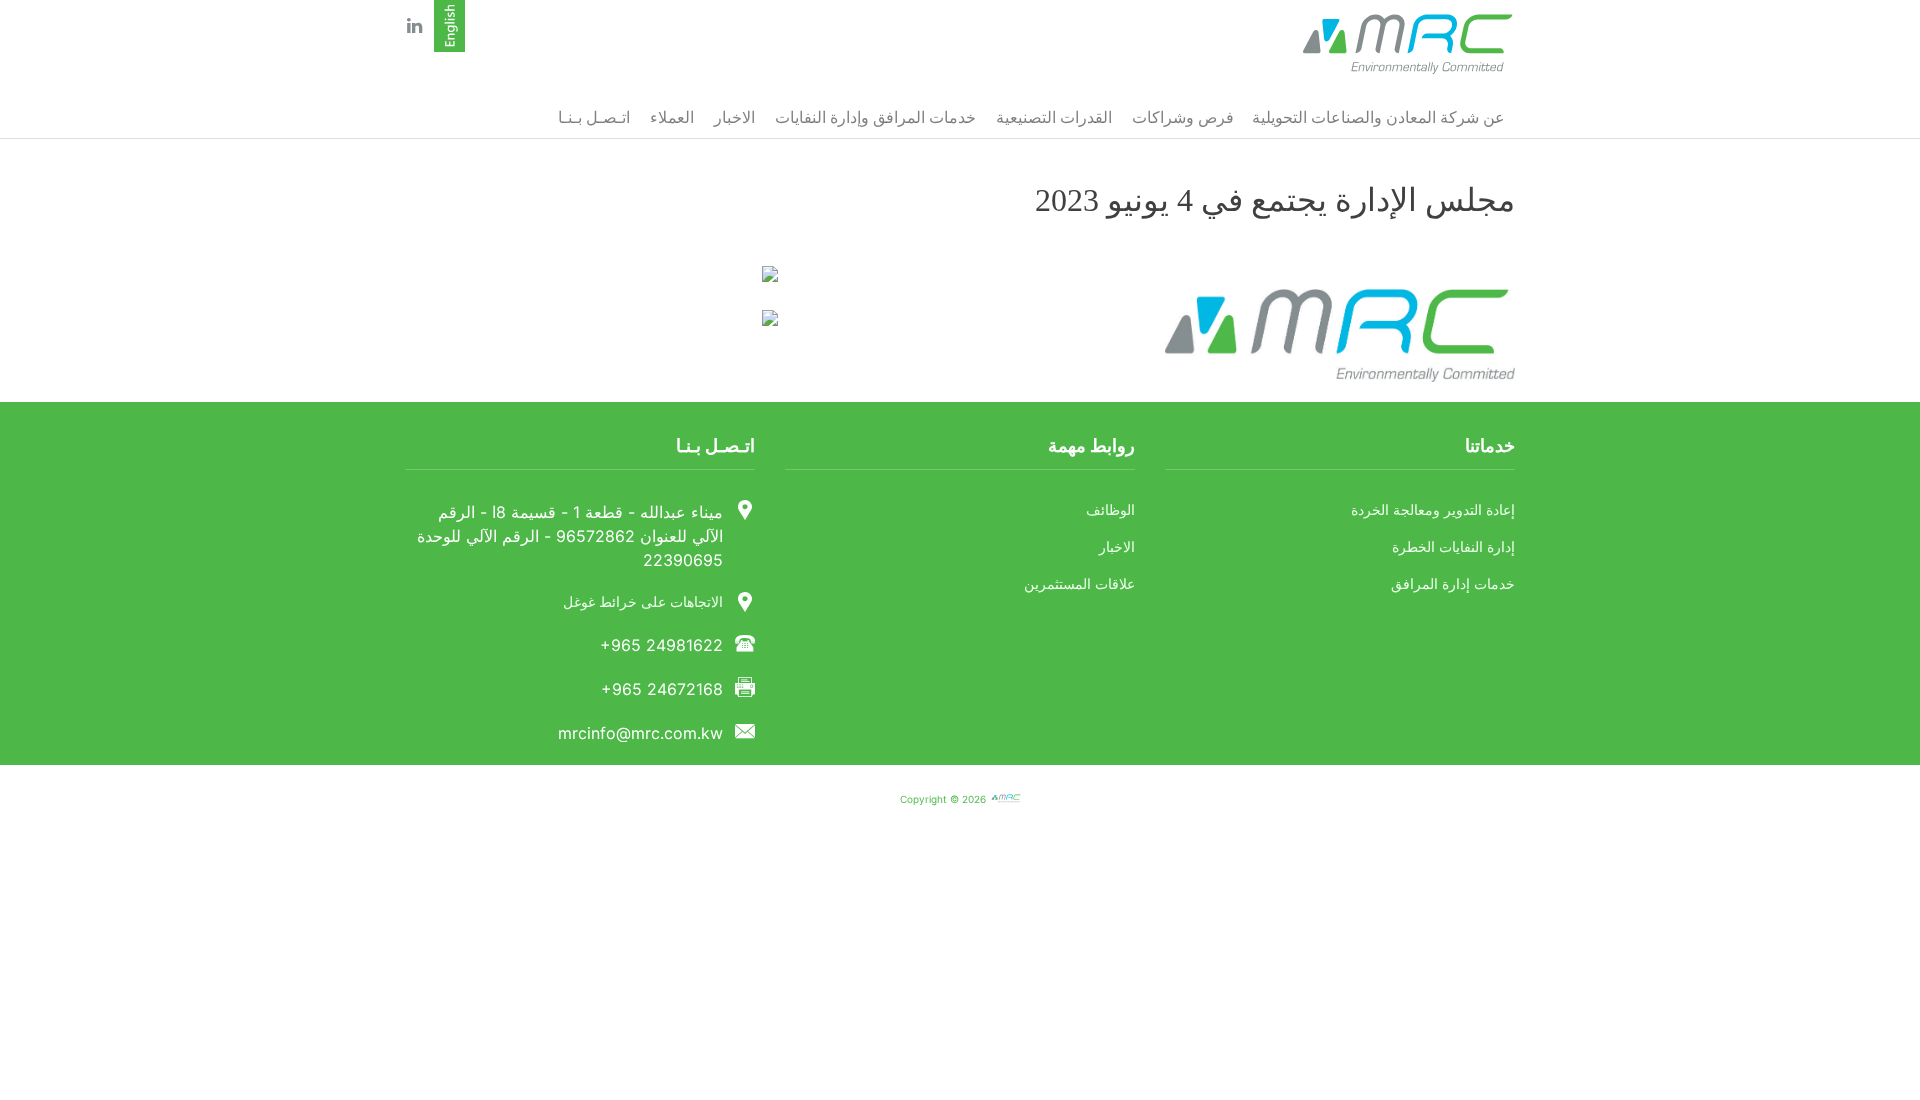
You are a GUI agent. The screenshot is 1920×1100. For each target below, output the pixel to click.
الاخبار (1117, 547)
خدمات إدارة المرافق (1453, 584)
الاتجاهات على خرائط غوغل (643, 602)
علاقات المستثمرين (1079, 584)
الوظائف (1110, 510)
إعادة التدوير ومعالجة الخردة (1433, 510)
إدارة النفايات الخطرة (1453, 547)
